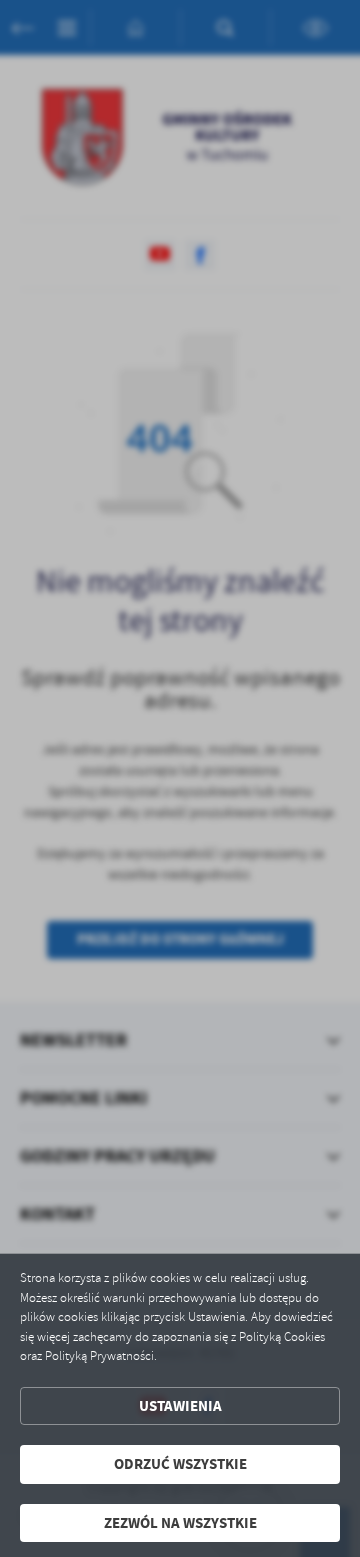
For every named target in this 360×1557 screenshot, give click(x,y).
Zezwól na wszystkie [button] (180, 1523)
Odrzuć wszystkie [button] (180, 1464)
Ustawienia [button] (180, 1406)
